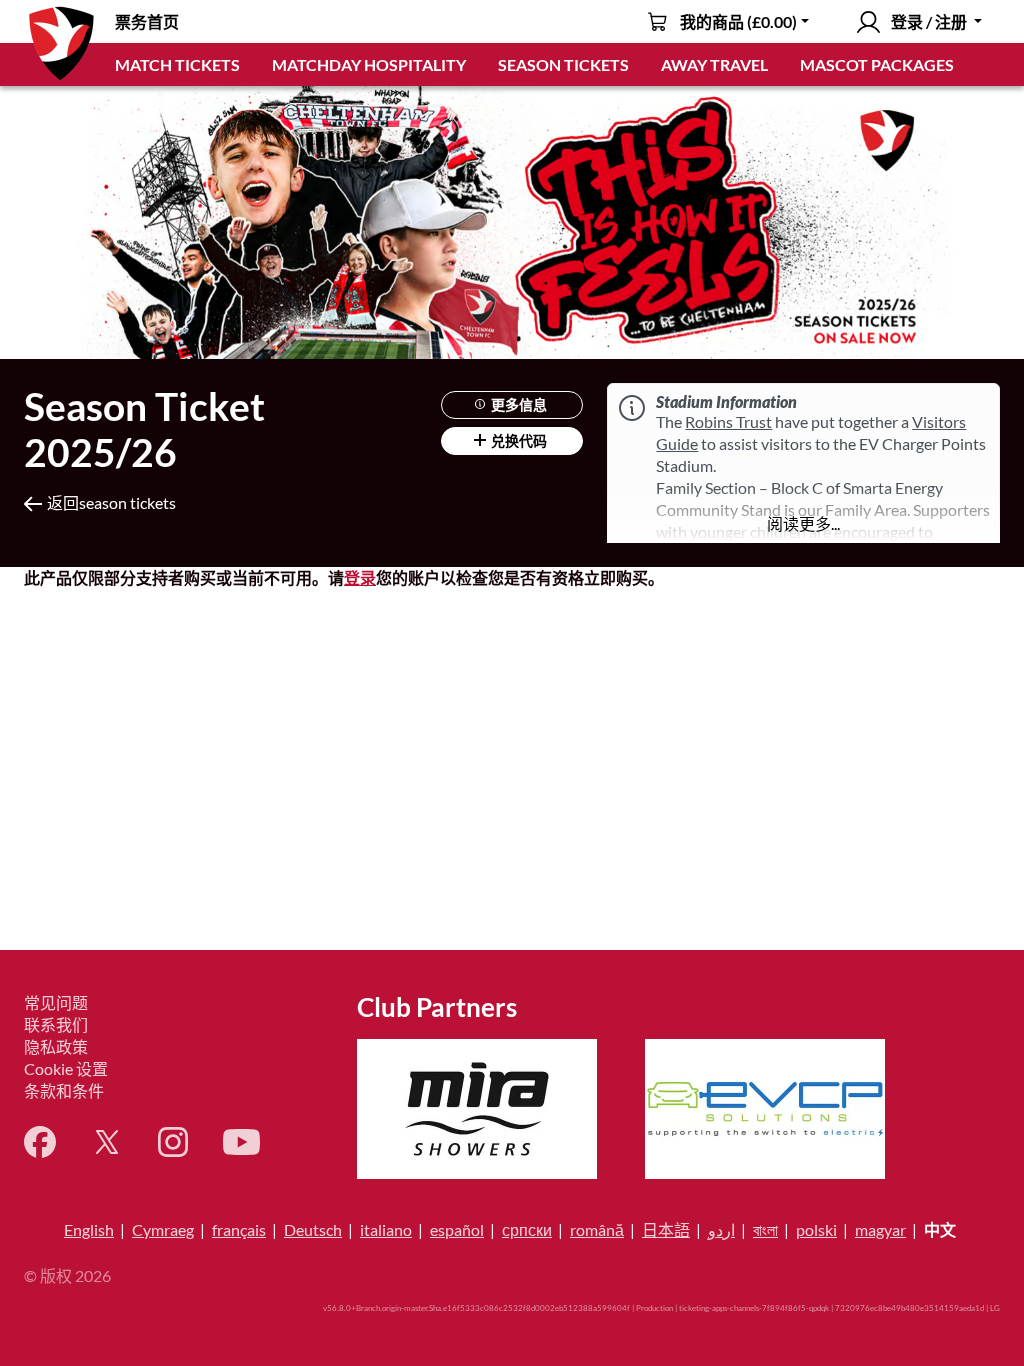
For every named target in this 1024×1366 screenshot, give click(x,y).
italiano (386, 1229)
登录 (360, 577)
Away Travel (714, 64)
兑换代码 (517, 440)
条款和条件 (64, 1090)
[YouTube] (241, 1142)
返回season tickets (111, 502)
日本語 (666, 1229)
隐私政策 (56, 1046)
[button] (803, 524)
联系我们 (56, 1024)
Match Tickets (177, 64)
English (89, 1229)
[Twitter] (107, 1142)
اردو (721, 1229)
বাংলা (765, 1229)
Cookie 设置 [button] (66, 1068)
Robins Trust (728, 421)
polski (816, 1229)
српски (527, 1229)
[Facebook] (40, 1142)
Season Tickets (563, 64)
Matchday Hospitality (369, 64)
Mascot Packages (877, 64)
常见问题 (56, 1002)
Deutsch (313, 1229)
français (239, 1229)
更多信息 (517, 404)
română (597, 1229)
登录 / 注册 (929, 21)
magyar (880, 1229)
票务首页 (147, 21)
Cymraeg (163, 1229)
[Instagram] (173, 1142)
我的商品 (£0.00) (738, 21)
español (457, 1229)
